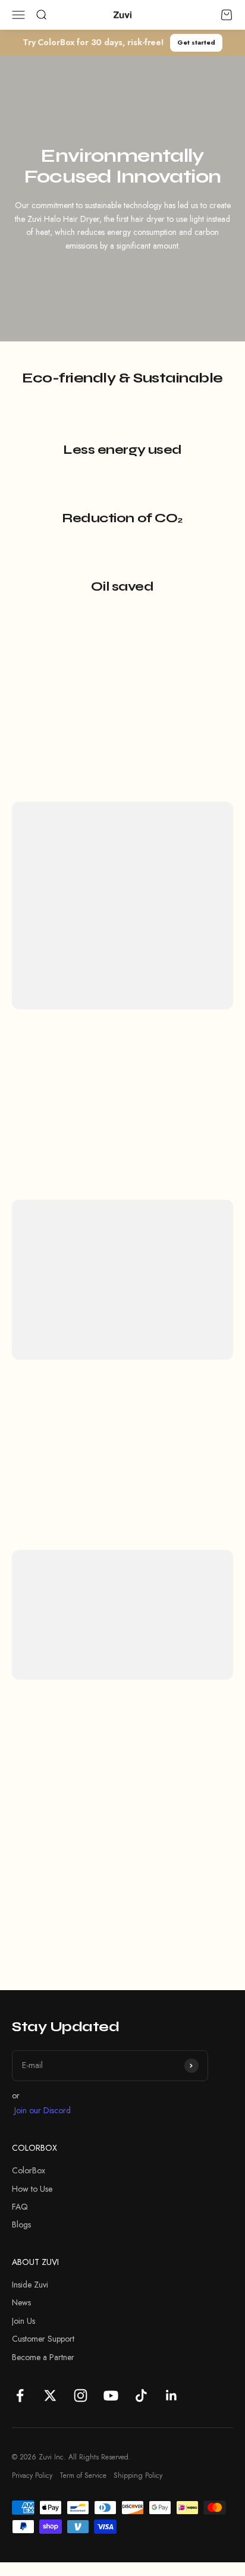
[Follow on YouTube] (111, 2395)
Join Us (23, 2321)
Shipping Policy (138, 2475)
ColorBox (29, 2170)
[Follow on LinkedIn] (172, 2395)
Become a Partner (43, 2357)
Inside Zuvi (30, 2285)
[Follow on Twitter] (50, 2395)
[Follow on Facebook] (20, 2395)
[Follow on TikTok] (141, 2395)
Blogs (21, 2224)
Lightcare (135, 905)
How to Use (32, 2189)
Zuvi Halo (64, 905)
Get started (196, 42)
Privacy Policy (32, 2475)
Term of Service (83, 2475)
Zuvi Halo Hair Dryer (67, 1289)
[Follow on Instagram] (81, 2395)
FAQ (20, 2207)
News (21, 2302)
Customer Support (43, 2339)
